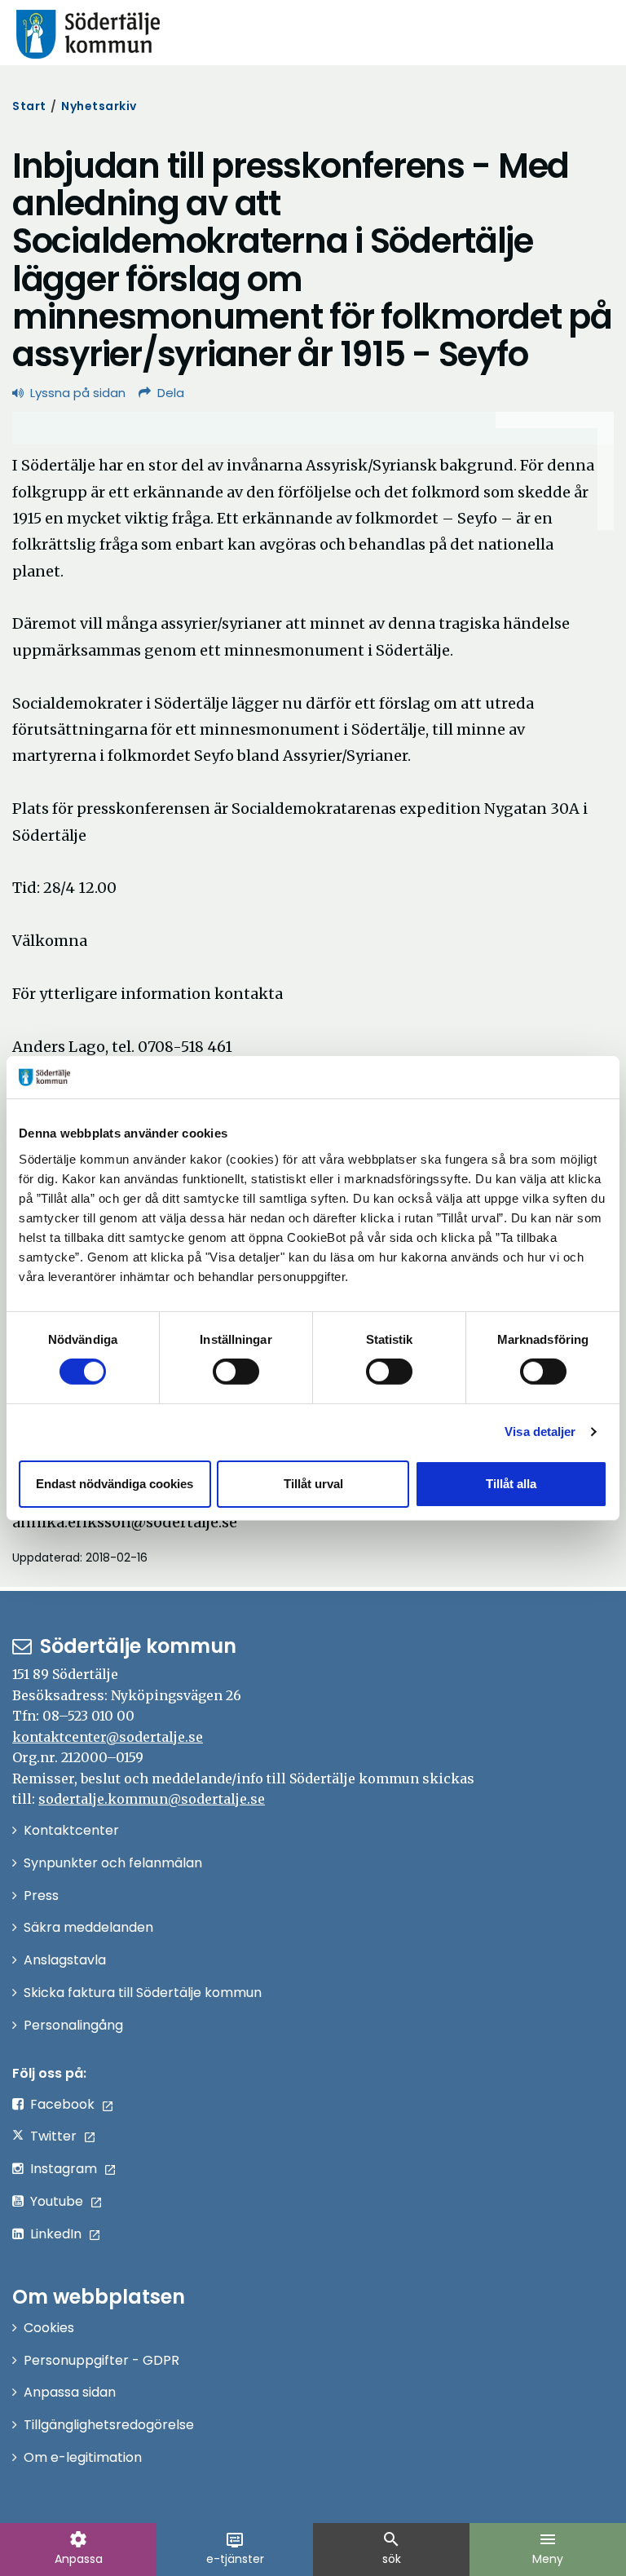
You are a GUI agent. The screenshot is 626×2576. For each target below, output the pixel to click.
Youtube (57, 2201)
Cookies (49, 2328)
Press (41, 1896)
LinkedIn (56, 2234)
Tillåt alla (511, 1484)
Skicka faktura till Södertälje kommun (143, 1993)
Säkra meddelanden (88, 1927)
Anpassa (79, 2548)
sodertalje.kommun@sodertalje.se (152, 1799)
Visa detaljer (540, 1432)
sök (391, 2548)
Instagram (64, 2169)
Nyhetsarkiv (99, 106)
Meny (548, 2548)
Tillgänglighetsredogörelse (109, 2425)
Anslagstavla (65, 1960)
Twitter (53, 2136)
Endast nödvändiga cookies (115, 1484)
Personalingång (73, 2025)
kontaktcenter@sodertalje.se (108, 1737)
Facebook (62, 2104)
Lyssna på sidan (78, 393)
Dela (171, 393)
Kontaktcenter (71, 1830)
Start (29, 106)
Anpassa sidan (70, 2392)
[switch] (236, 1372)
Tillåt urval (313, 1484)
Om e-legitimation (83, 2457)
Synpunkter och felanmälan (113, 1863)
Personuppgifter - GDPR (101, 2360)
